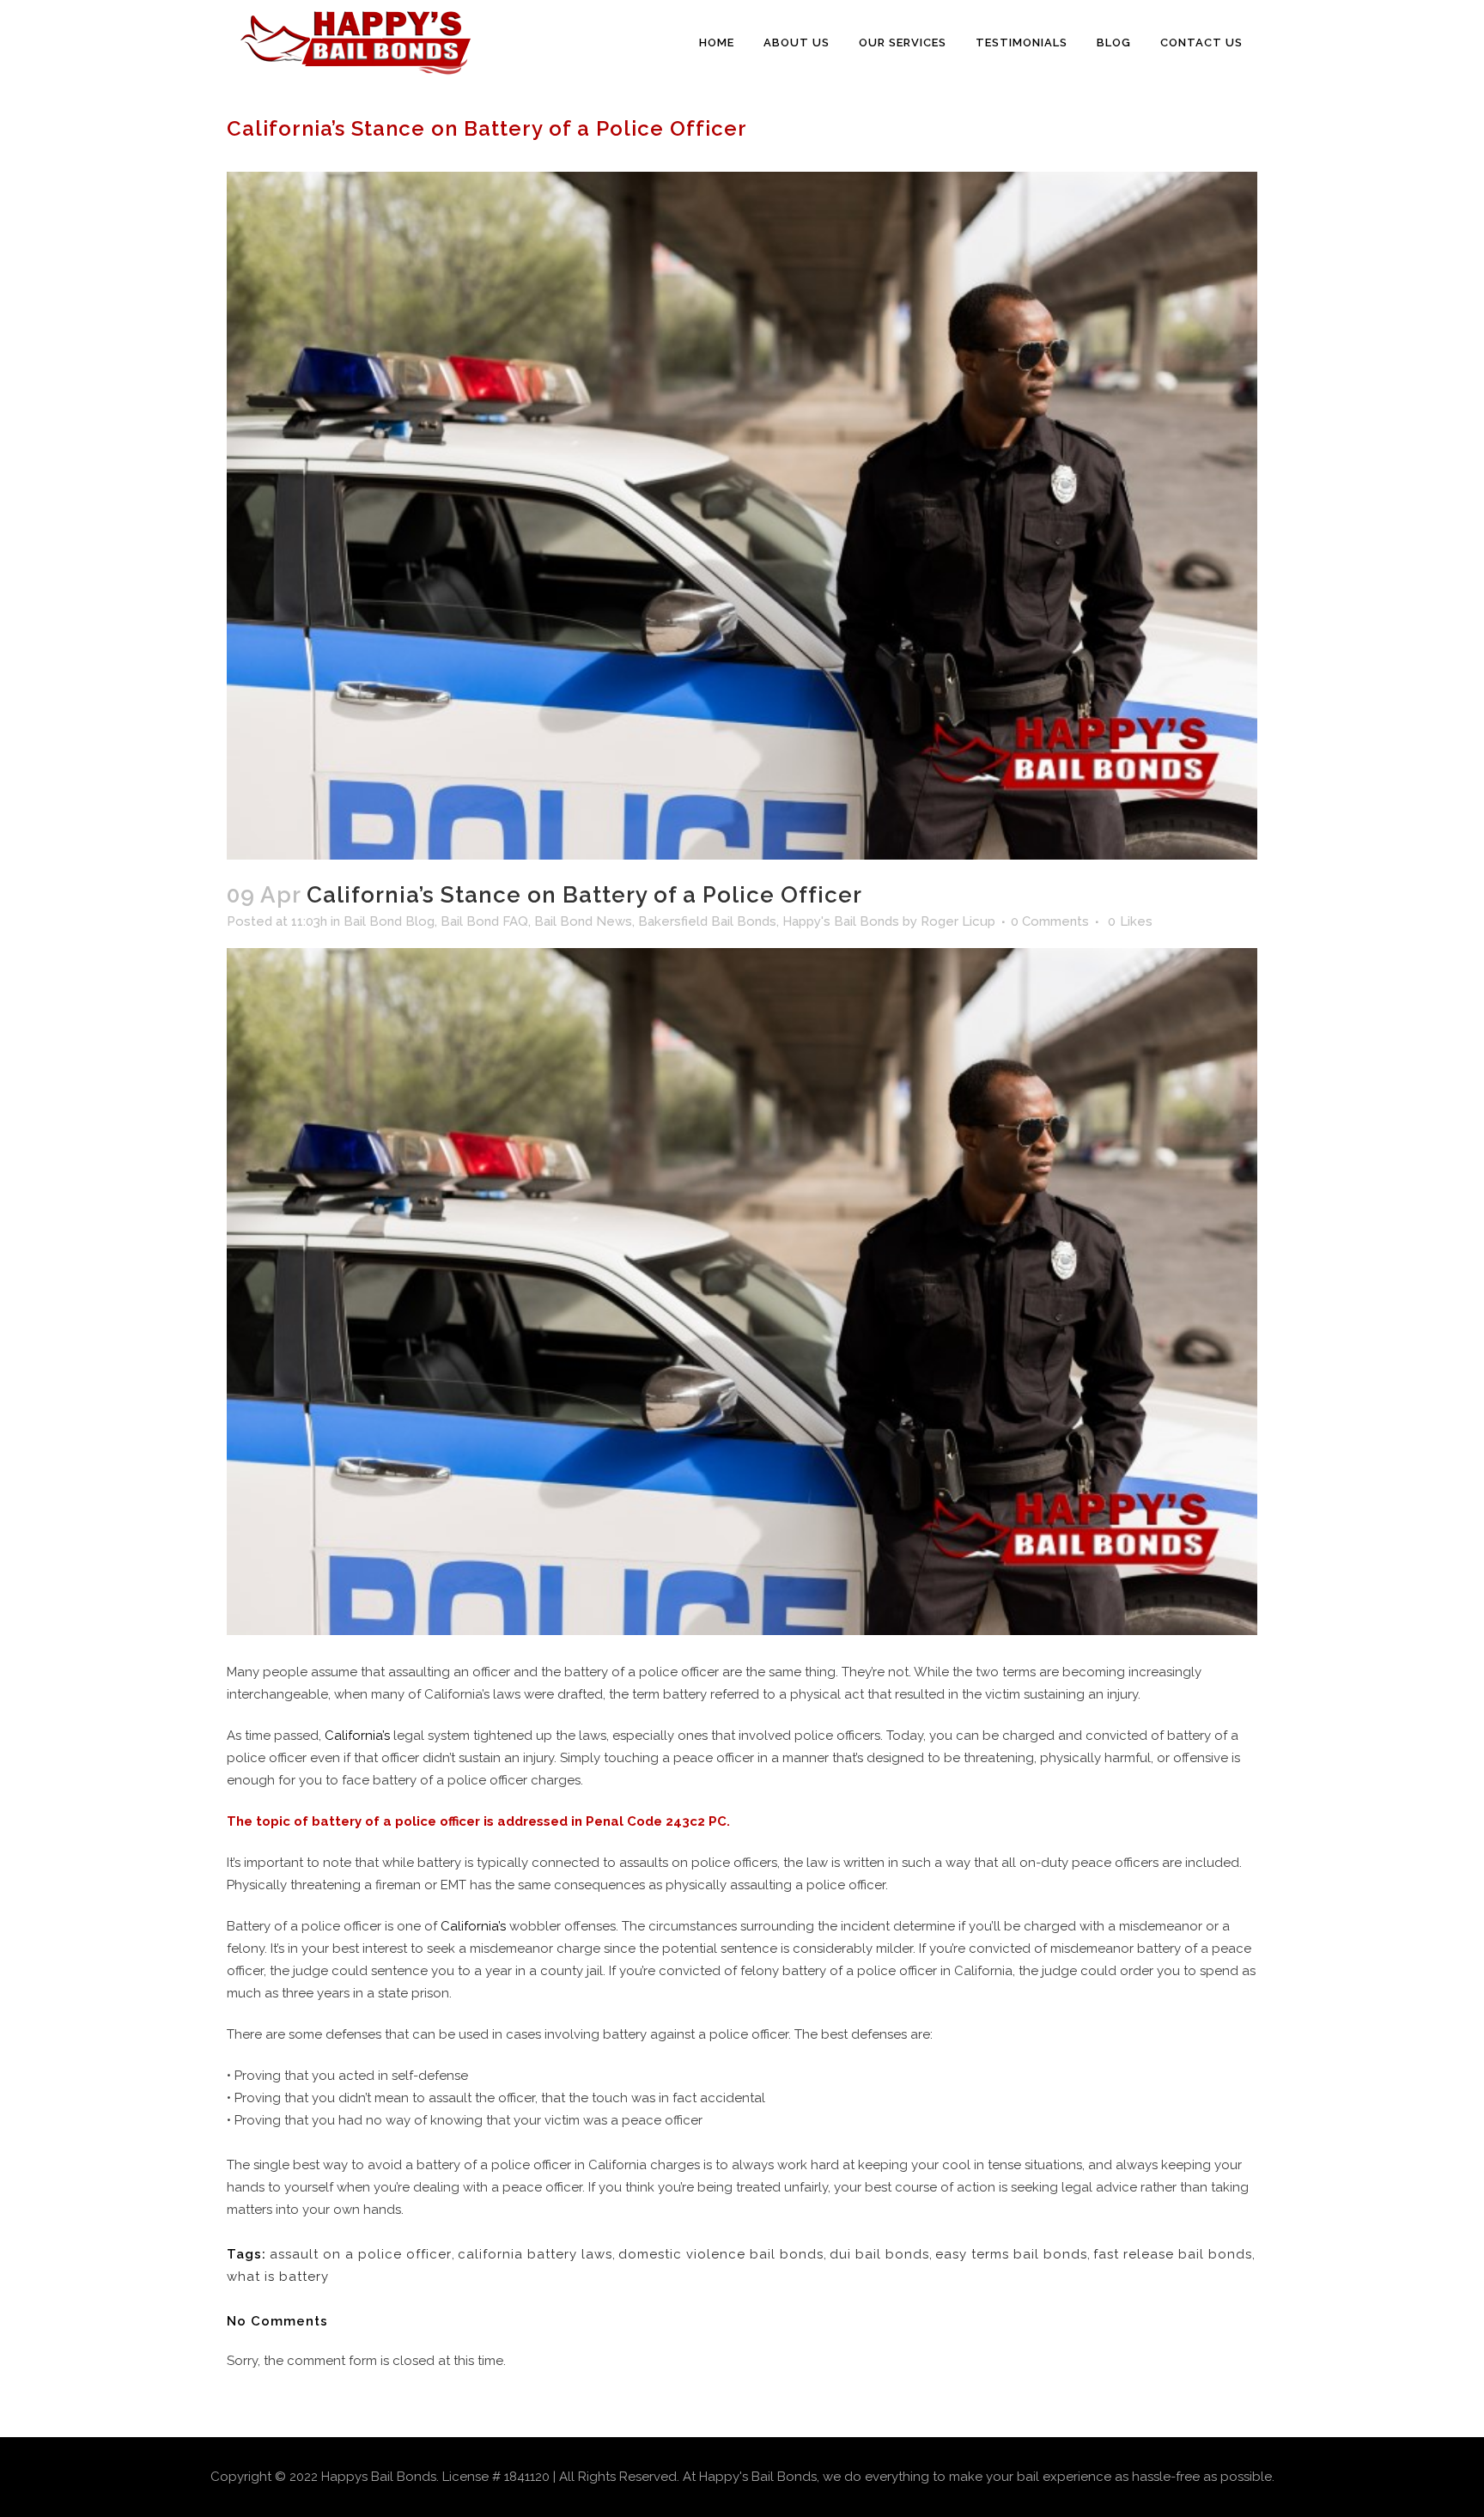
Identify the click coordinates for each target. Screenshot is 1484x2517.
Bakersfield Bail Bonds (707, 921)
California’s (357, 1736)
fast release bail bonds (1173, 2254)
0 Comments (1050, 921)
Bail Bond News (583, 921)
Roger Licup (958, 921)
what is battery (278, 2277)
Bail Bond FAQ (484, 921)
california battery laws (535, 2254)
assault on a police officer (361, 2254)
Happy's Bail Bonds (841, 921)
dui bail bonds (879, 2254)
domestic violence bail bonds (721, 2254)
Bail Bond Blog (389, 921)
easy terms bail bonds (1011, 2254)
